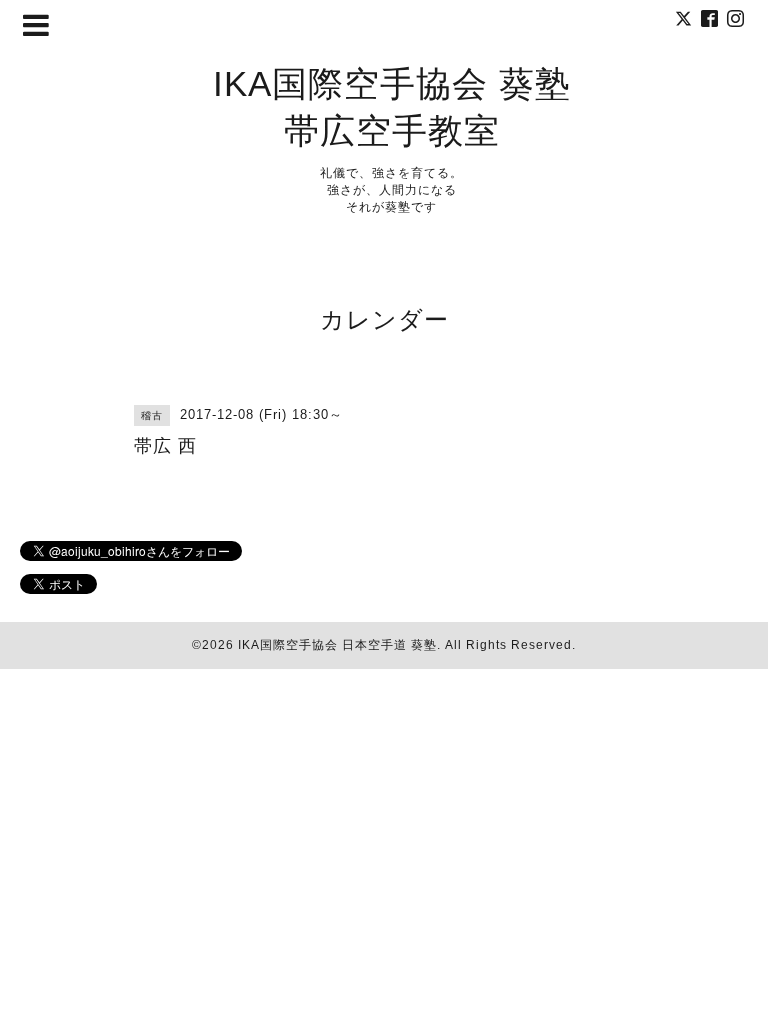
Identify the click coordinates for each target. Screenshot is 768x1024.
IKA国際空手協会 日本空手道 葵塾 (337, 645)
